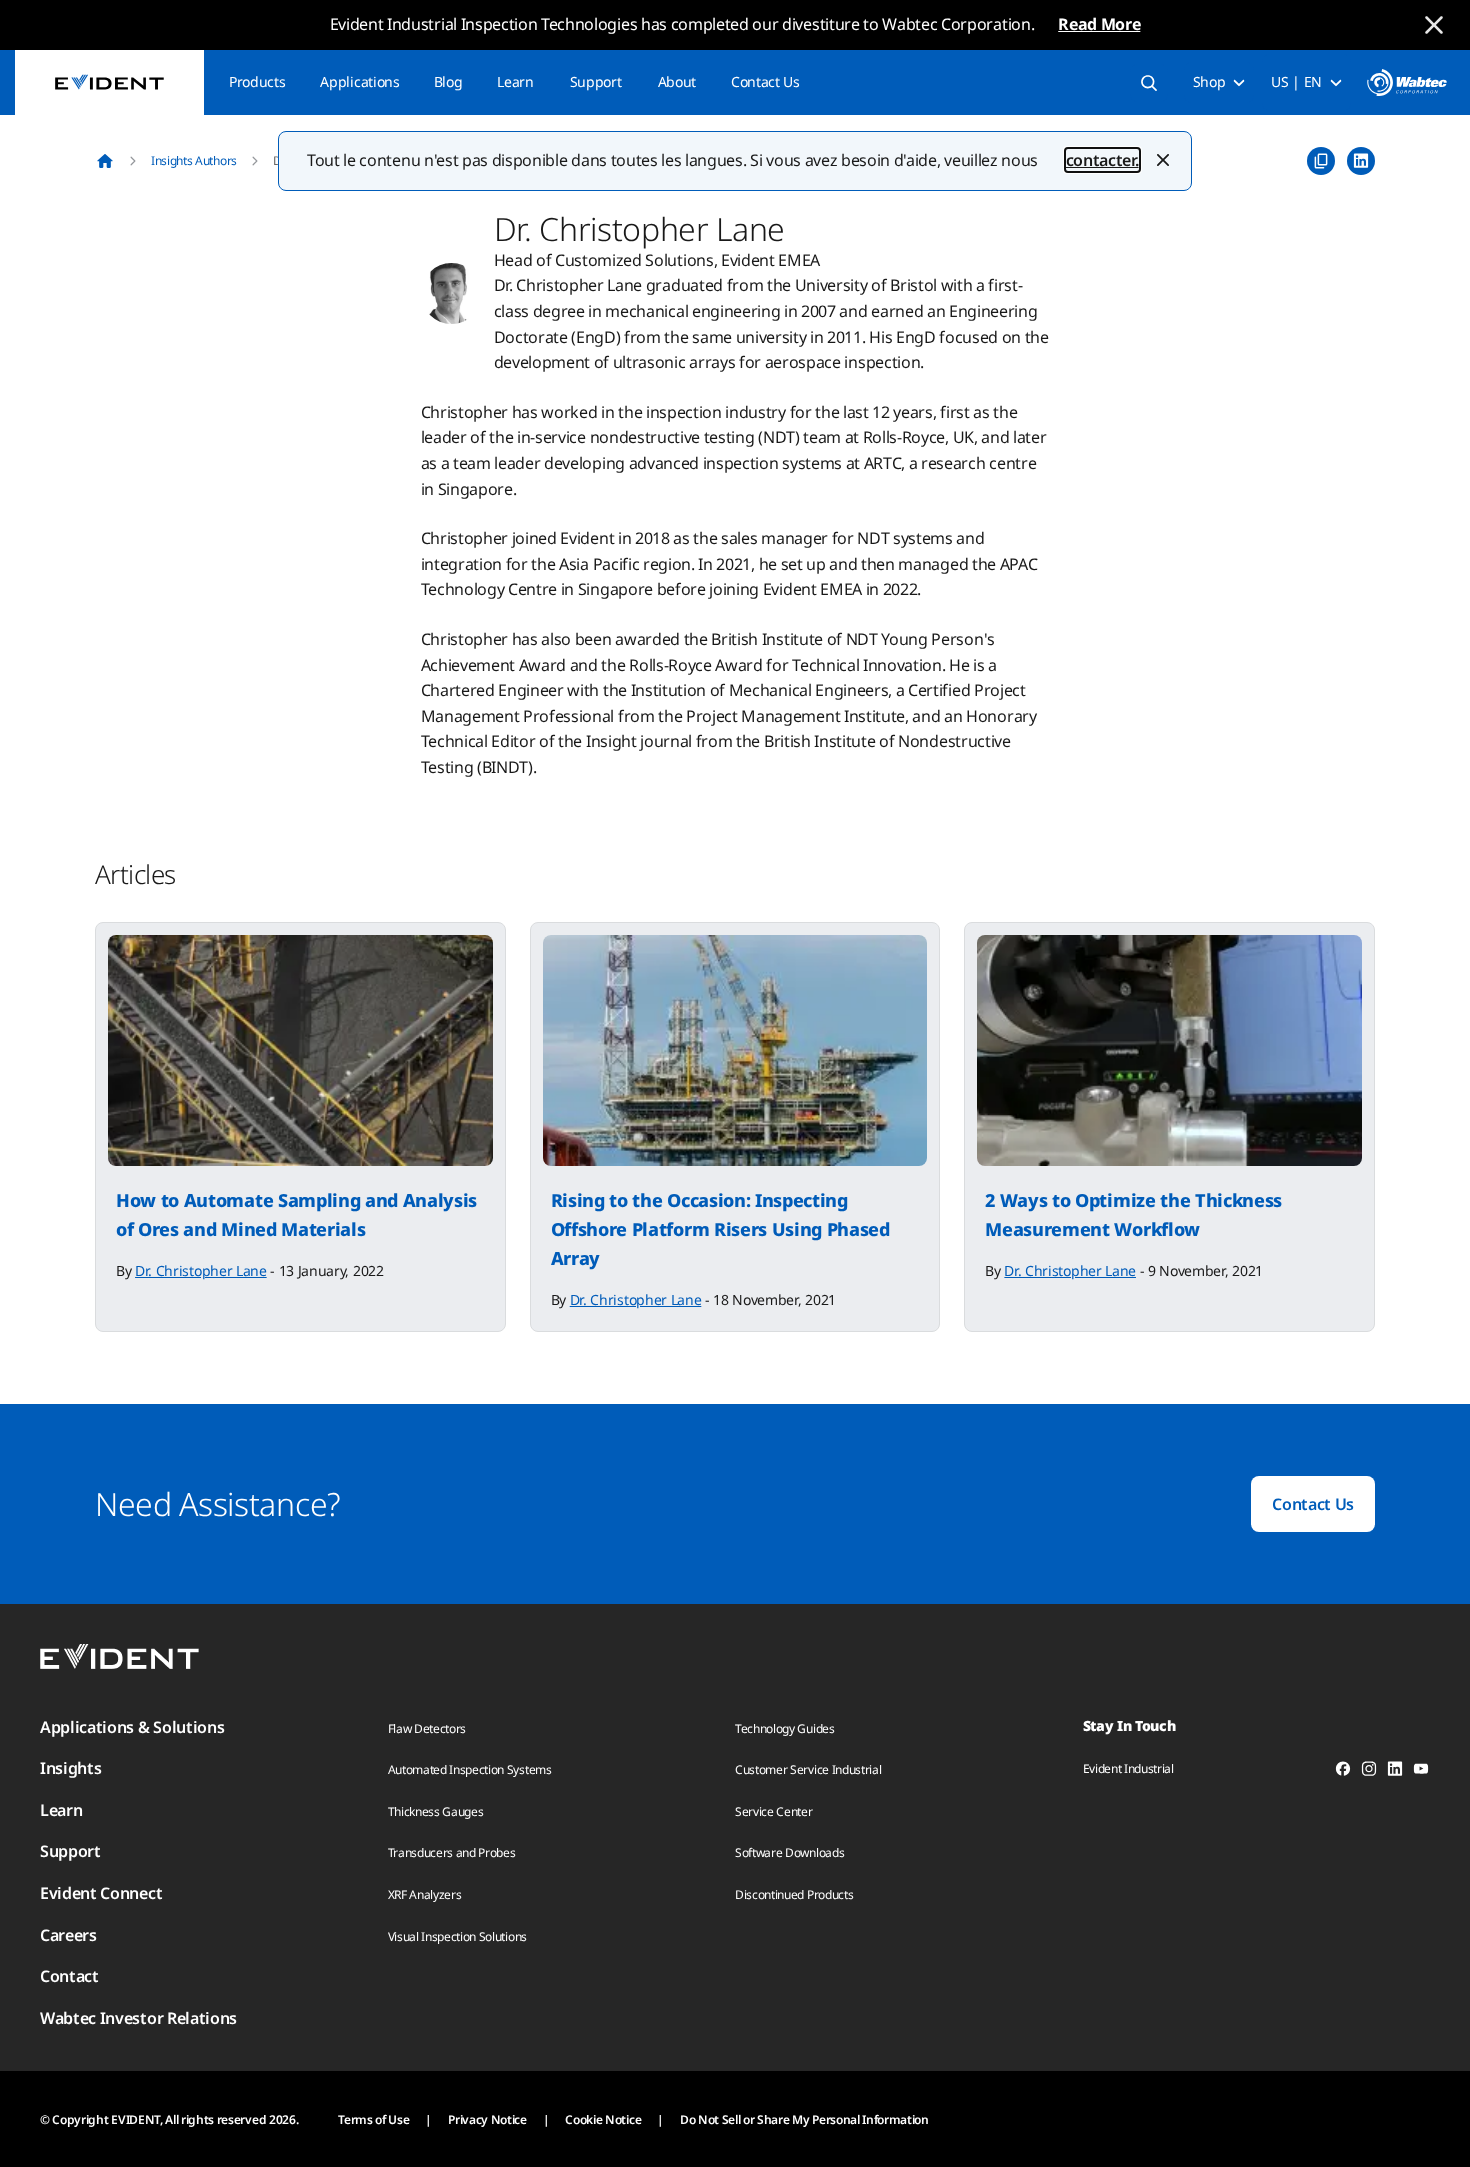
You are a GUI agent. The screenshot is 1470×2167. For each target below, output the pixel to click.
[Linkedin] (1395, 1772)
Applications (359, 81)
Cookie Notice (603, 2119)
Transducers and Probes (452, 1852)
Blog (448, 81)
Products (257, 81)
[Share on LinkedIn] (1361, 161)
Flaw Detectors (427, 1728)
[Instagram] (1369, 1772)
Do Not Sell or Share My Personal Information (804, 2119)
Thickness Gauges (436, 1811)
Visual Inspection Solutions (457, 1936)
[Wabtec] (1407, 82)
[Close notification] (1434, 25)
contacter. (1102, 160)
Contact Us (765, 81)
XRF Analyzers (425, 1894)
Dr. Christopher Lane (201, 1270)
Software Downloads (789, 1852)
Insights (70, 1768)
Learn (515, 81)
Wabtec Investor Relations (138, 2018)
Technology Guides (785, 1728)
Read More (1099, 24)
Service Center (774, 1811)
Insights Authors (194, 160)
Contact (69, 1976)
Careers (68, 1935)
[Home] (105, 161)
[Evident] (109, 82)
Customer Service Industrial (808, 1769)
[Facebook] (1343, 1772)
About (677, 81)
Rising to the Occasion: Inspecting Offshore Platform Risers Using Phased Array (720, 1229)
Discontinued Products (794, 1894)
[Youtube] (1421, 1772)
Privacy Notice (487, 2119)
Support (596, 81)
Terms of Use (373, 2119)
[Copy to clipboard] (1321, 161)
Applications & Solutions (132, 1727)
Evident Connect (101, 1893)
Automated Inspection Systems (470, 1769)
